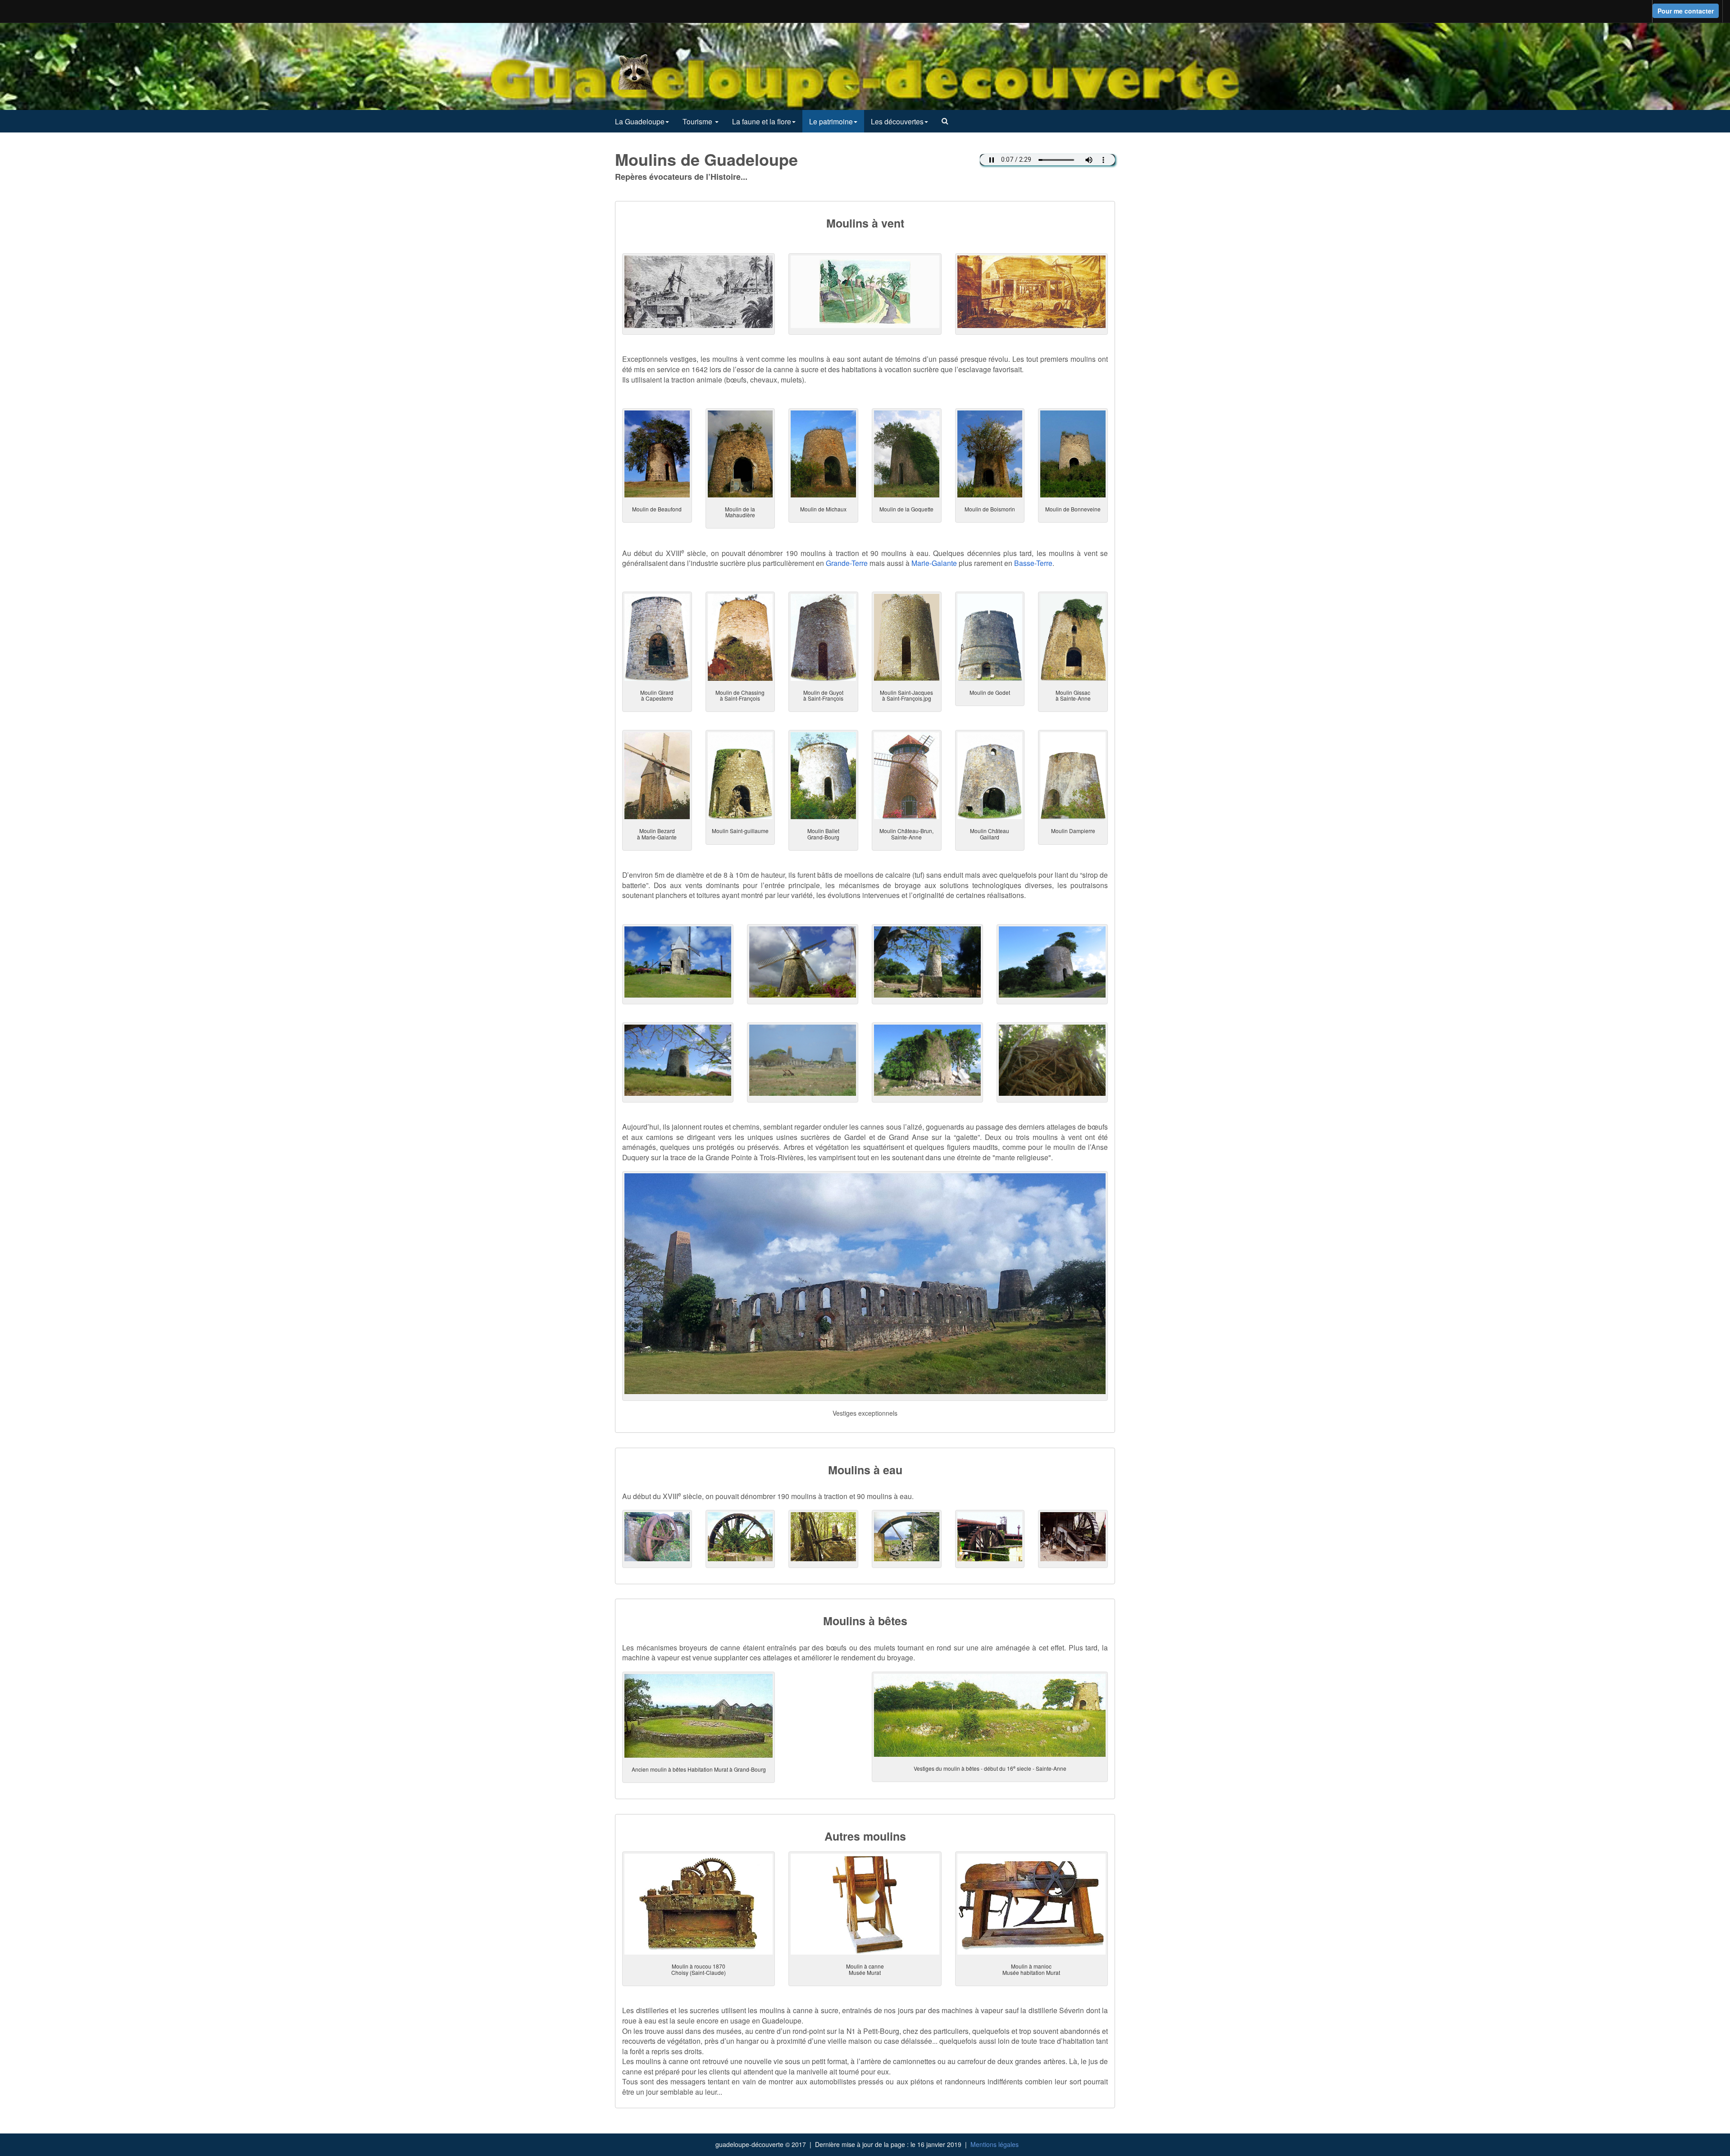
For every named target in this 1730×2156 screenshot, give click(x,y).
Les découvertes (897, 121)
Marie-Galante (934, 563)
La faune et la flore (762, 121)
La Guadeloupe (640, 121)
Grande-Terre (847, 563)
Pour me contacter (1686, 11)
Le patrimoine (831, 121)
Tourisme (698, 121)
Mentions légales (995, 2144)
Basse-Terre (1033, 563)
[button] (945, 121)
